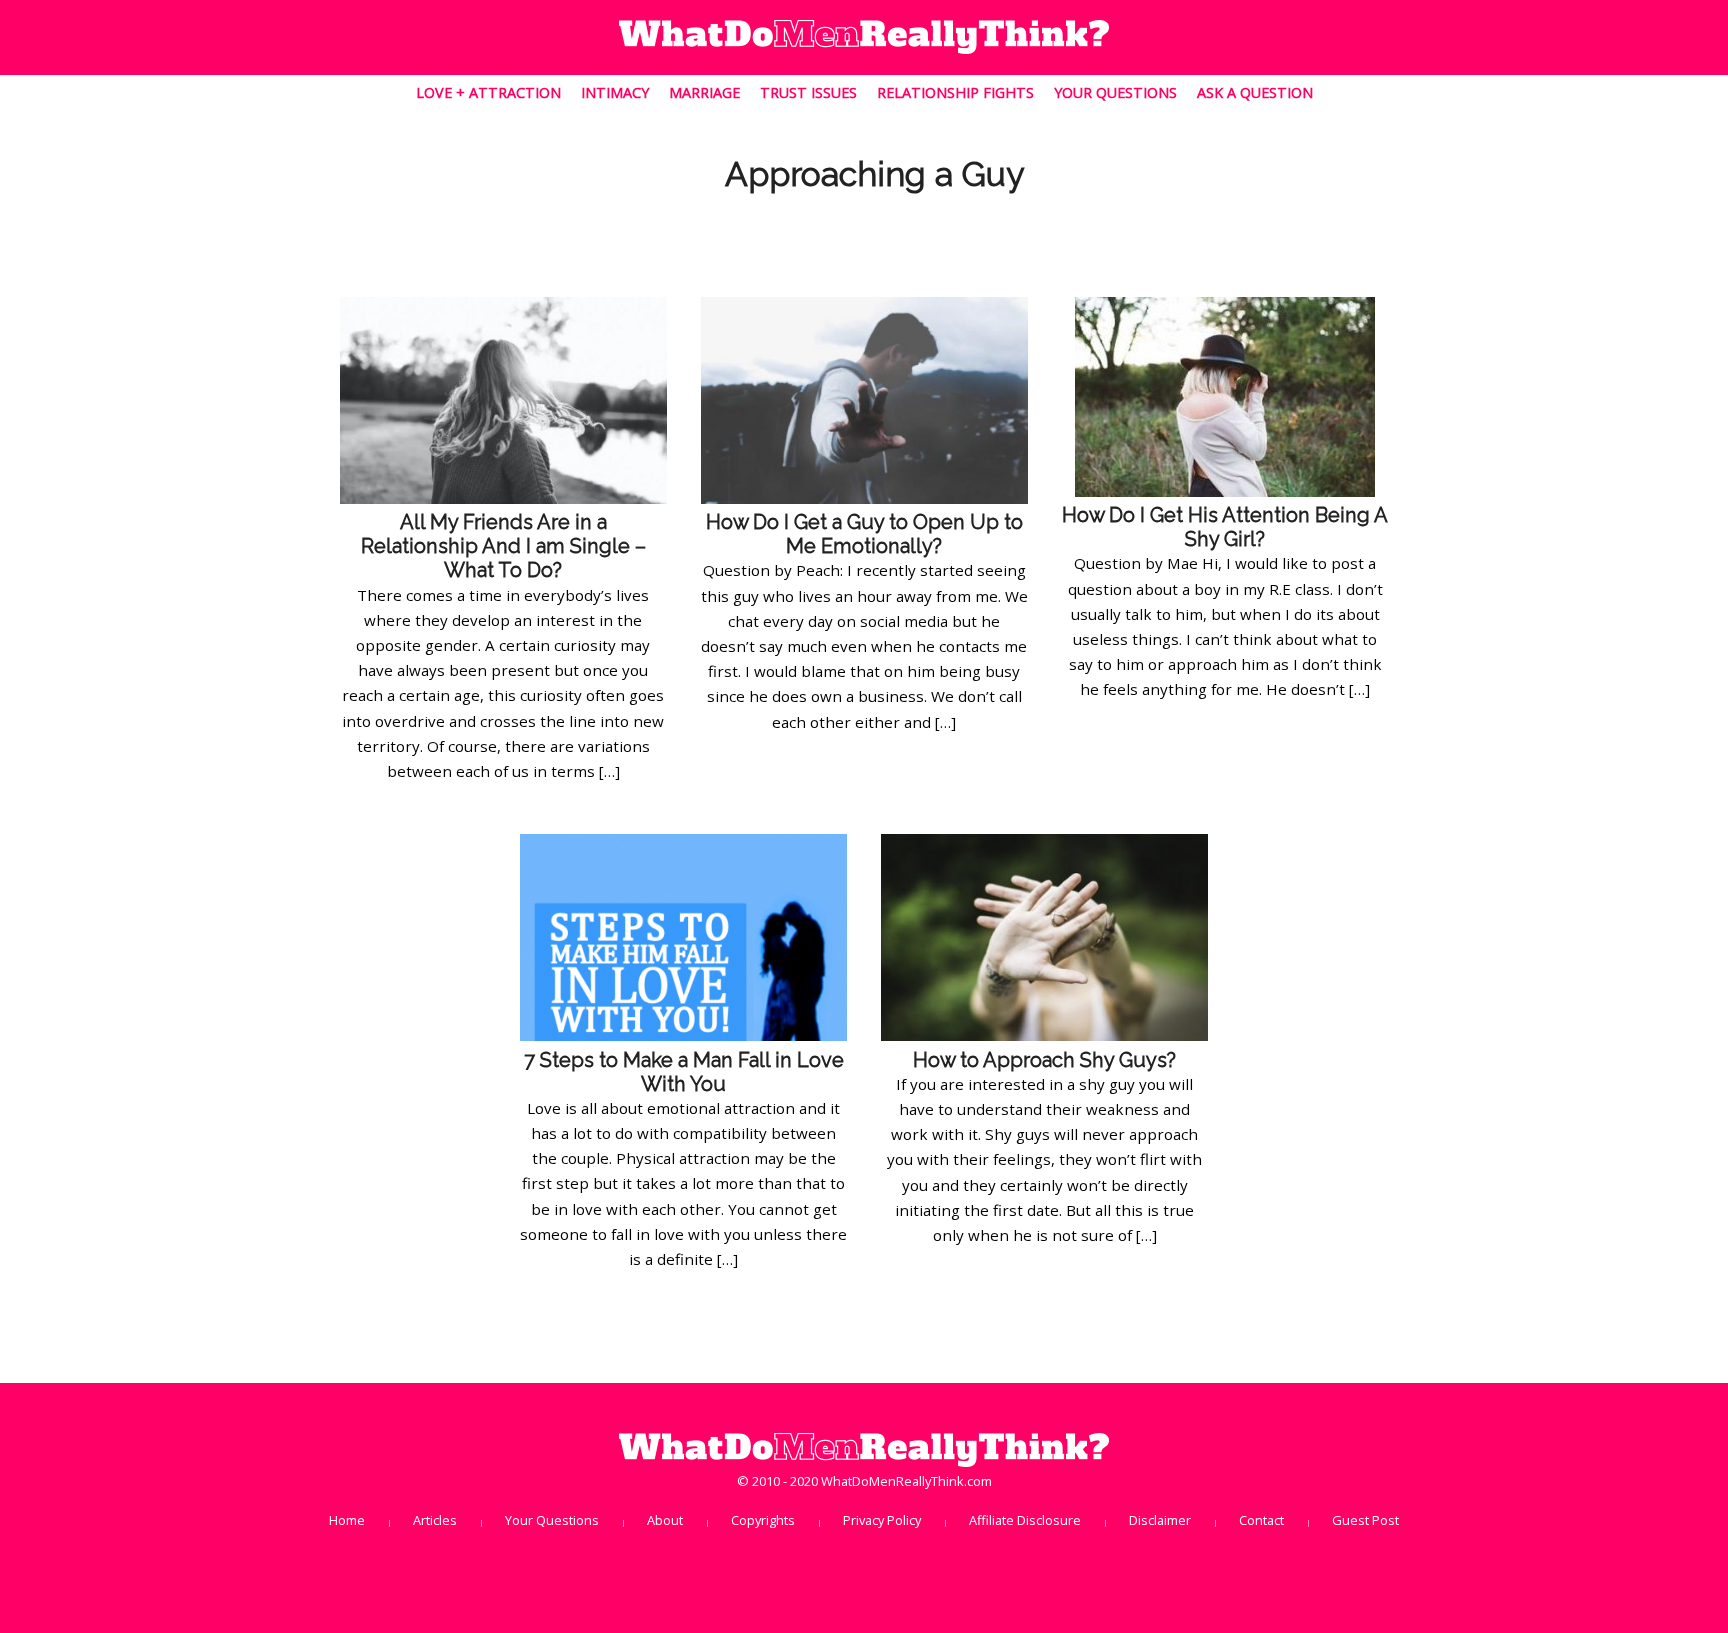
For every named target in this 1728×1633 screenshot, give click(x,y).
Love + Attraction (490, 92)
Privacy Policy (882, 1520)
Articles (435, 1520)
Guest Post (1365, 1520)
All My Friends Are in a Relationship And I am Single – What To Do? (503, 546)
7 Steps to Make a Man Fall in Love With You (684, 1072)
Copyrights (763, 1520)
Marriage (704, 92)
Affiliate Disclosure (1025, 1520)
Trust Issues (808, 92)
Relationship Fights (955, 92)
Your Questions (1115, 92)
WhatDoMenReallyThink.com (906, 1481)
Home (347, 1520)
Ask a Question (1255, 92)
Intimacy (615, 92)
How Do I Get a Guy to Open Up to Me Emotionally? (864, 534)
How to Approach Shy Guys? (1044, 1060)
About (665, 1520)
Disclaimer (1160, 1520)
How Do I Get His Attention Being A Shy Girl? (1225, 527)
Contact (1261, 1520)
